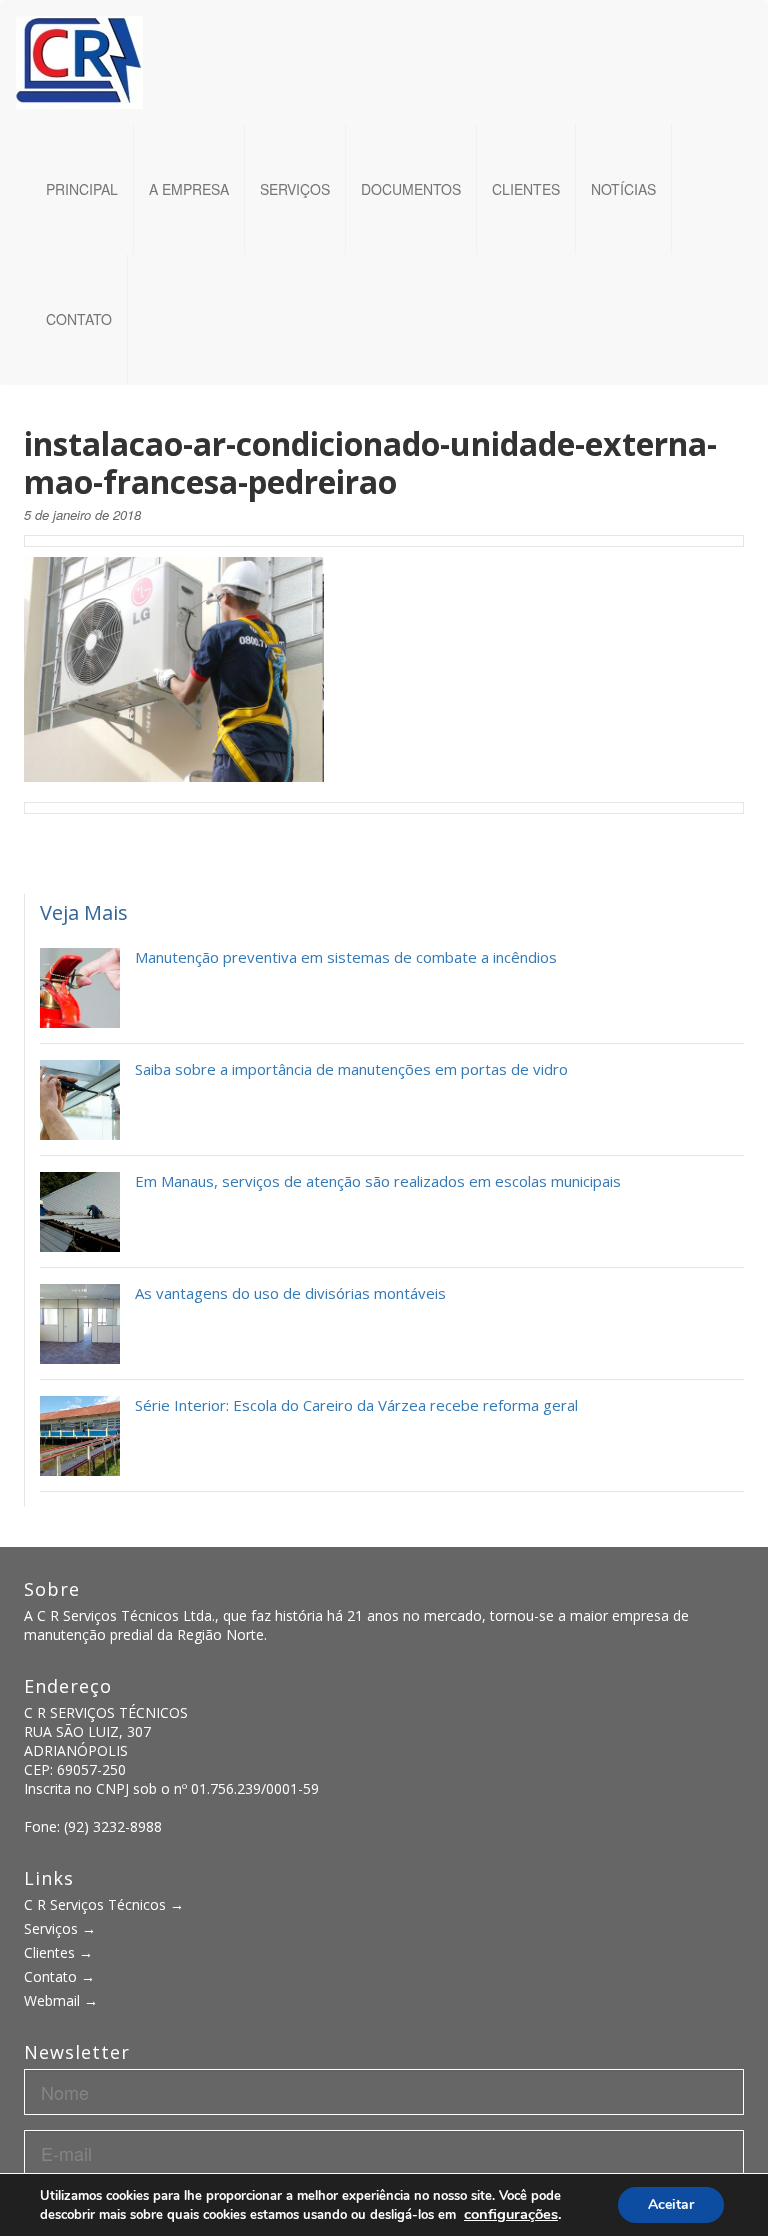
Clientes (526, 189)
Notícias (623, 189)
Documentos (411, 189)
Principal (82, 189)
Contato (79, 319)
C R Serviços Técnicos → (104, 1904)
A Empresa (189, 189)
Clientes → (58, 1952)
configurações (511, 2214)
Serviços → (60, 1928)
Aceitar (671, 2204)
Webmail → (61, 2000)
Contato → (59, 1976)
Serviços (295, 189)
